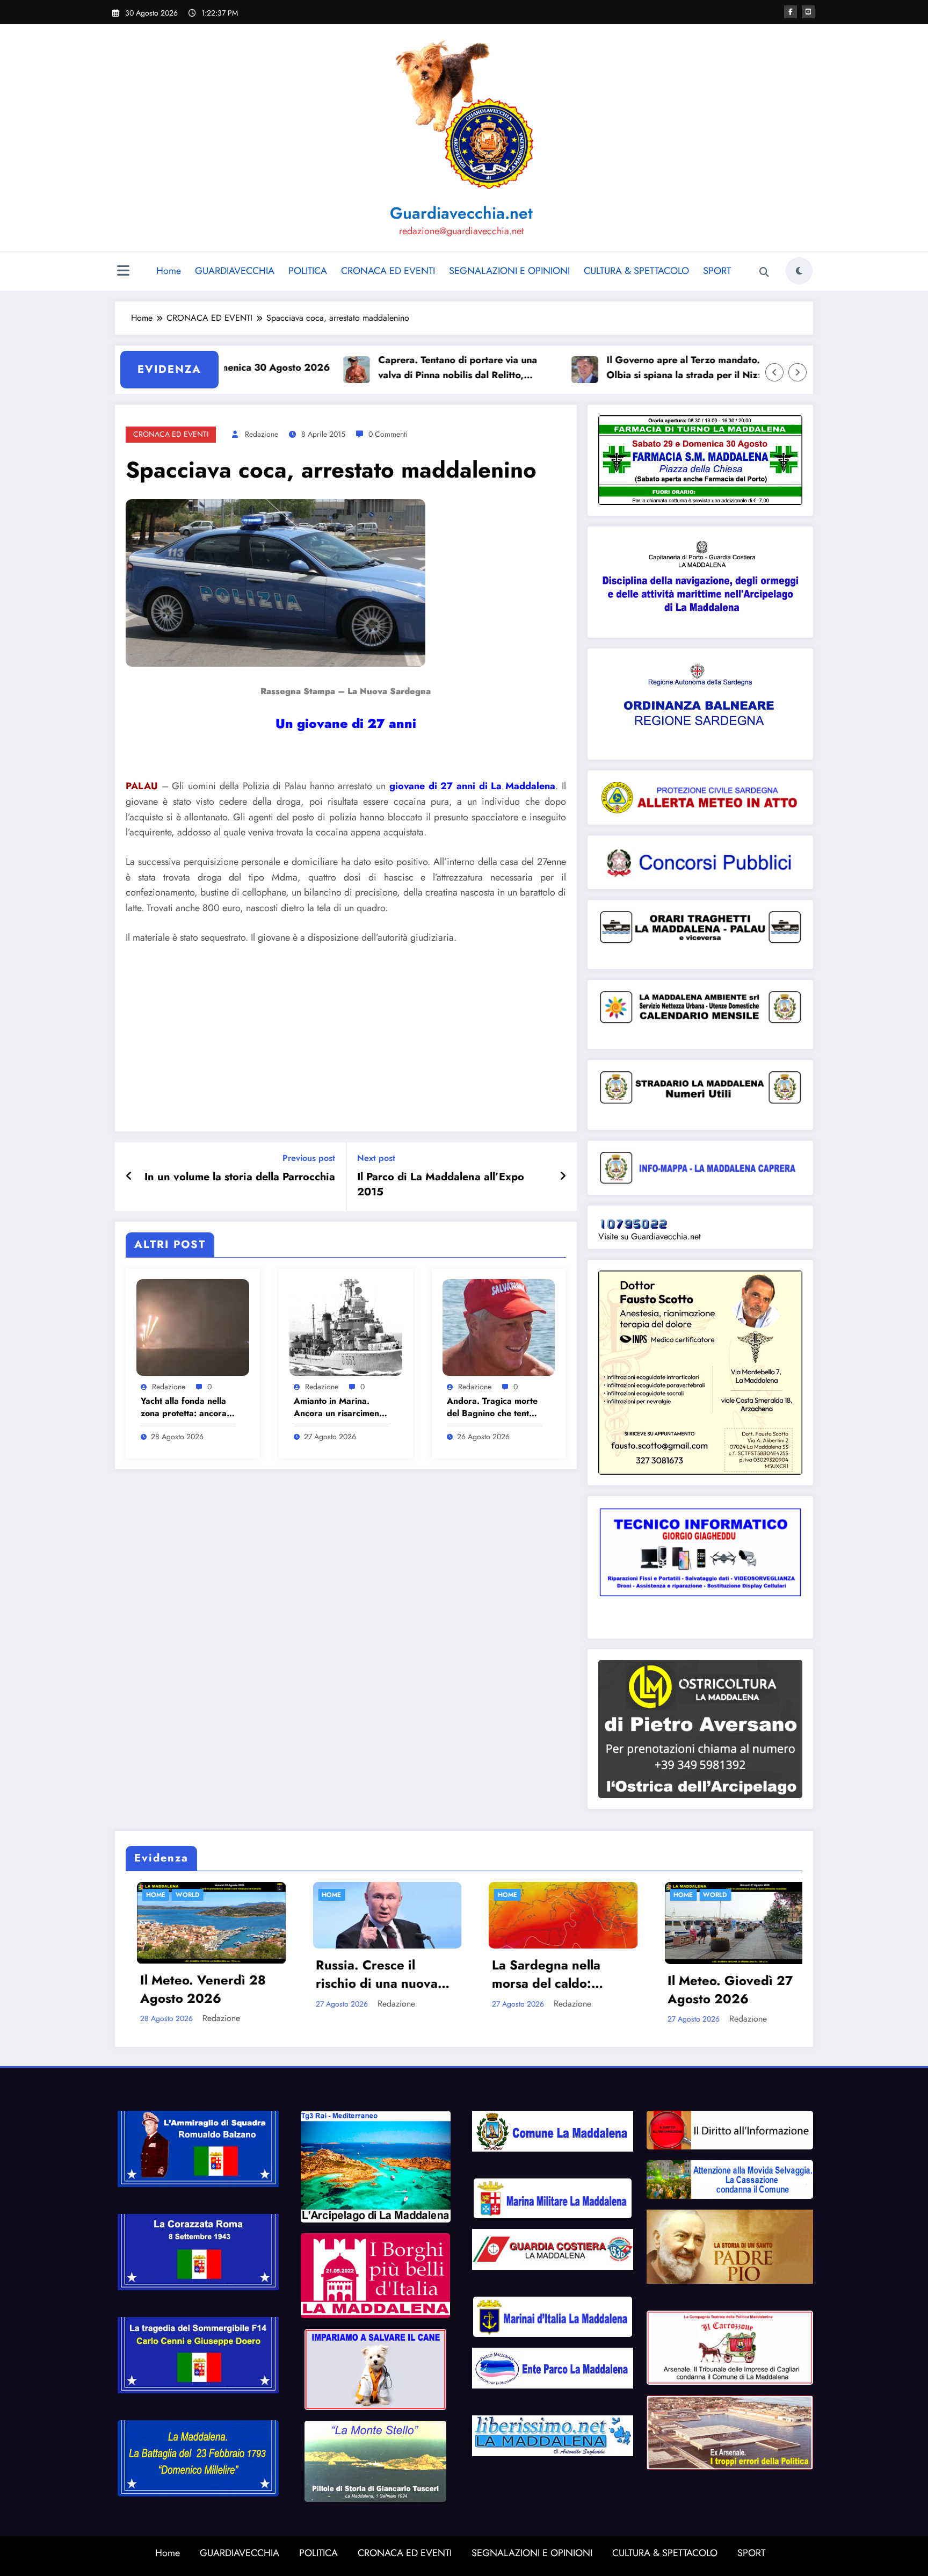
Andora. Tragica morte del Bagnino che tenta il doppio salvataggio (494, 1407)
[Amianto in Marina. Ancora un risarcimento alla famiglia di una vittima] (346, 1326)
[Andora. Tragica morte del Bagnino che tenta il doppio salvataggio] (499, 1326)
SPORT (717, 271)
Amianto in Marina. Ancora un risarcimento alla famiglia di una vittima (340, 1407)
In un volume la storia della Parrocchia (240, 1177)
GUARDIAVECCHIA (235, 271)
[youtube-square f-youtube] (808, 12)
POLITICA (308, 271)
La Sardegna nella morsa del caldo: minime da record (290, 1974)
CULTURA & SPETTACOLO (636, 271)
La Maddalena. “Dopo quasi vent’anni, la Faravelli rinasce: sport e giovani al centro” (656, 1974)
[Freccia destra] (798, 372)
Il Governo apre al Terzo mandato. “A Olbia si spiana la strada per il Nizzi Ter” (614, 368)
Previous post (309, 1158)
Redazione (262, 434)
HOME (251, 1895)
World (459, 1895)
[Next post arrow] (563, 1177)
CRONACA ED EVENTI (388, 271)
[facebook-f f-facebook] (791, 12)
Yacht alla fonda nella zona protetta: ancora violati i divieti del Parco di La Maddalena (188, 1407)
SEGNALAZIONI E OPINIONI (509, 271)
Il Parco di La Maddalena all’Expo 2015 (441, 1185)
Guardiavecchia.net (461, 213)
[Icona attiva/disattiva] (123, 272)
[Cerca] (764, 272)
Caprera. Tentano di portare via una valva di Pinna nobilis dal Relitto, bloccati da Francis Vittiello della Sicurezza (381, 368)
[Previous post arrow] (129, 1177)
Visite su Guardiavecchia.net (650, 1236)
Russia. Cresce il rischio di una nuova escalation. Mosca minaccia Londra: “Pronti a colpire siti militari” (121, 1974)
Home (169, 271)
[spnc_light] (799, 271)
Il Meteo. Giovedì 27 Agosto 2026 (474, 1990)
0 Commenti (388, 434)
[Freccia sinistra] (774, 372)
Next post (376, 1158)
